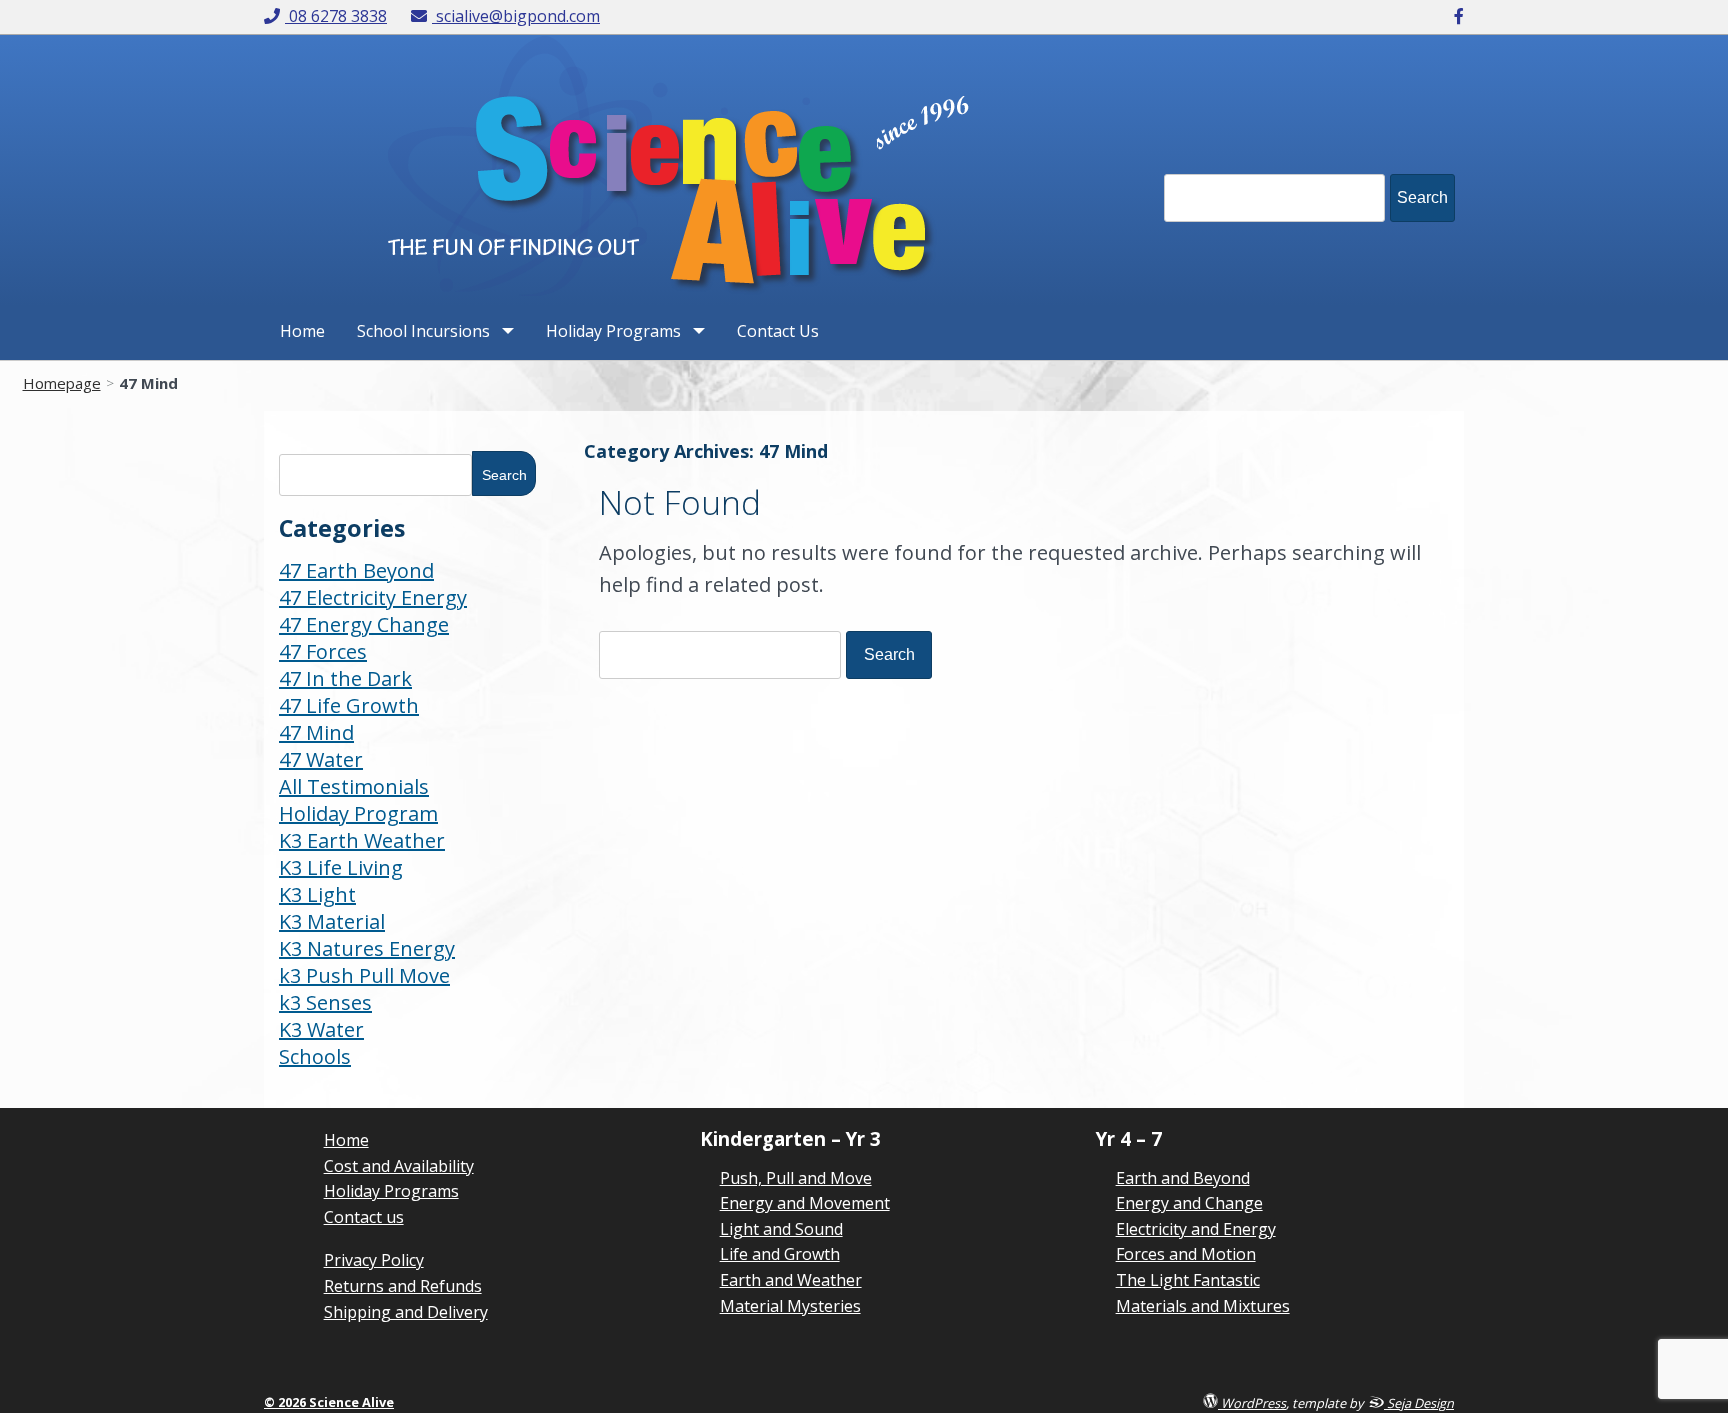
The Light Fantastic (1188, 1280)
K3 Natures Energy (367, 948)
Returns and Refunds (403, 1286)
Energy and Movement (805, 1203)
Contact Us (778, 331)
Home (302, 331)
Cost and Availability (399, 1166)
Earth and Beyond (1183, 1178)
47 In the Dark (345, 678)
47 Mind (316, 732)
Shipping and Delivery (406, 1312)
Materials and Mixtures (1203, 1306)
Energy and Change (1189, 1203)
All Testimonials (354, 786)
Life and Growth (780, 1254)
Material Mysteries (790, 1306)
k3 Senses (325, 1002)
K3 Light (317, 894)
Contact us (364, 1217)
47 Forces (323, 651)
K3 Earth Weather (362, 840)
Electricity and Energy (1196, 1229)
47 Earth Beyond (356, 570)
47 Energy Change (364, 624)
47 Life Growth (349, 705)
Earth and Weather (791, 1280)
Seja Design (1419, 1402)
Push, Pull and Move (796, 1178)
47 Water (321, 759)
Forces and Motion (1186, 1254)
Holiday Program (358, 813)
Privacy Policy (374, 1260)
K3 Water (321, 1029)
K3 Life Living (341, 867)
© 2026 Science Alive (329, 1402)
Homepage (62, 383)
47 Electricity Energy (373, 597)
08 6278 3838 (337, 16)
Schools (315, 1056)
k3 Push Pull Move (364, 975)
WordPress (1252, 1402)
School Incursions (423, 331)
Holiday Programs (613, 331)
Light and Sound (781, 1229)
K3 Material (332, 921)
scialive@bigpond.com (517, 16)
